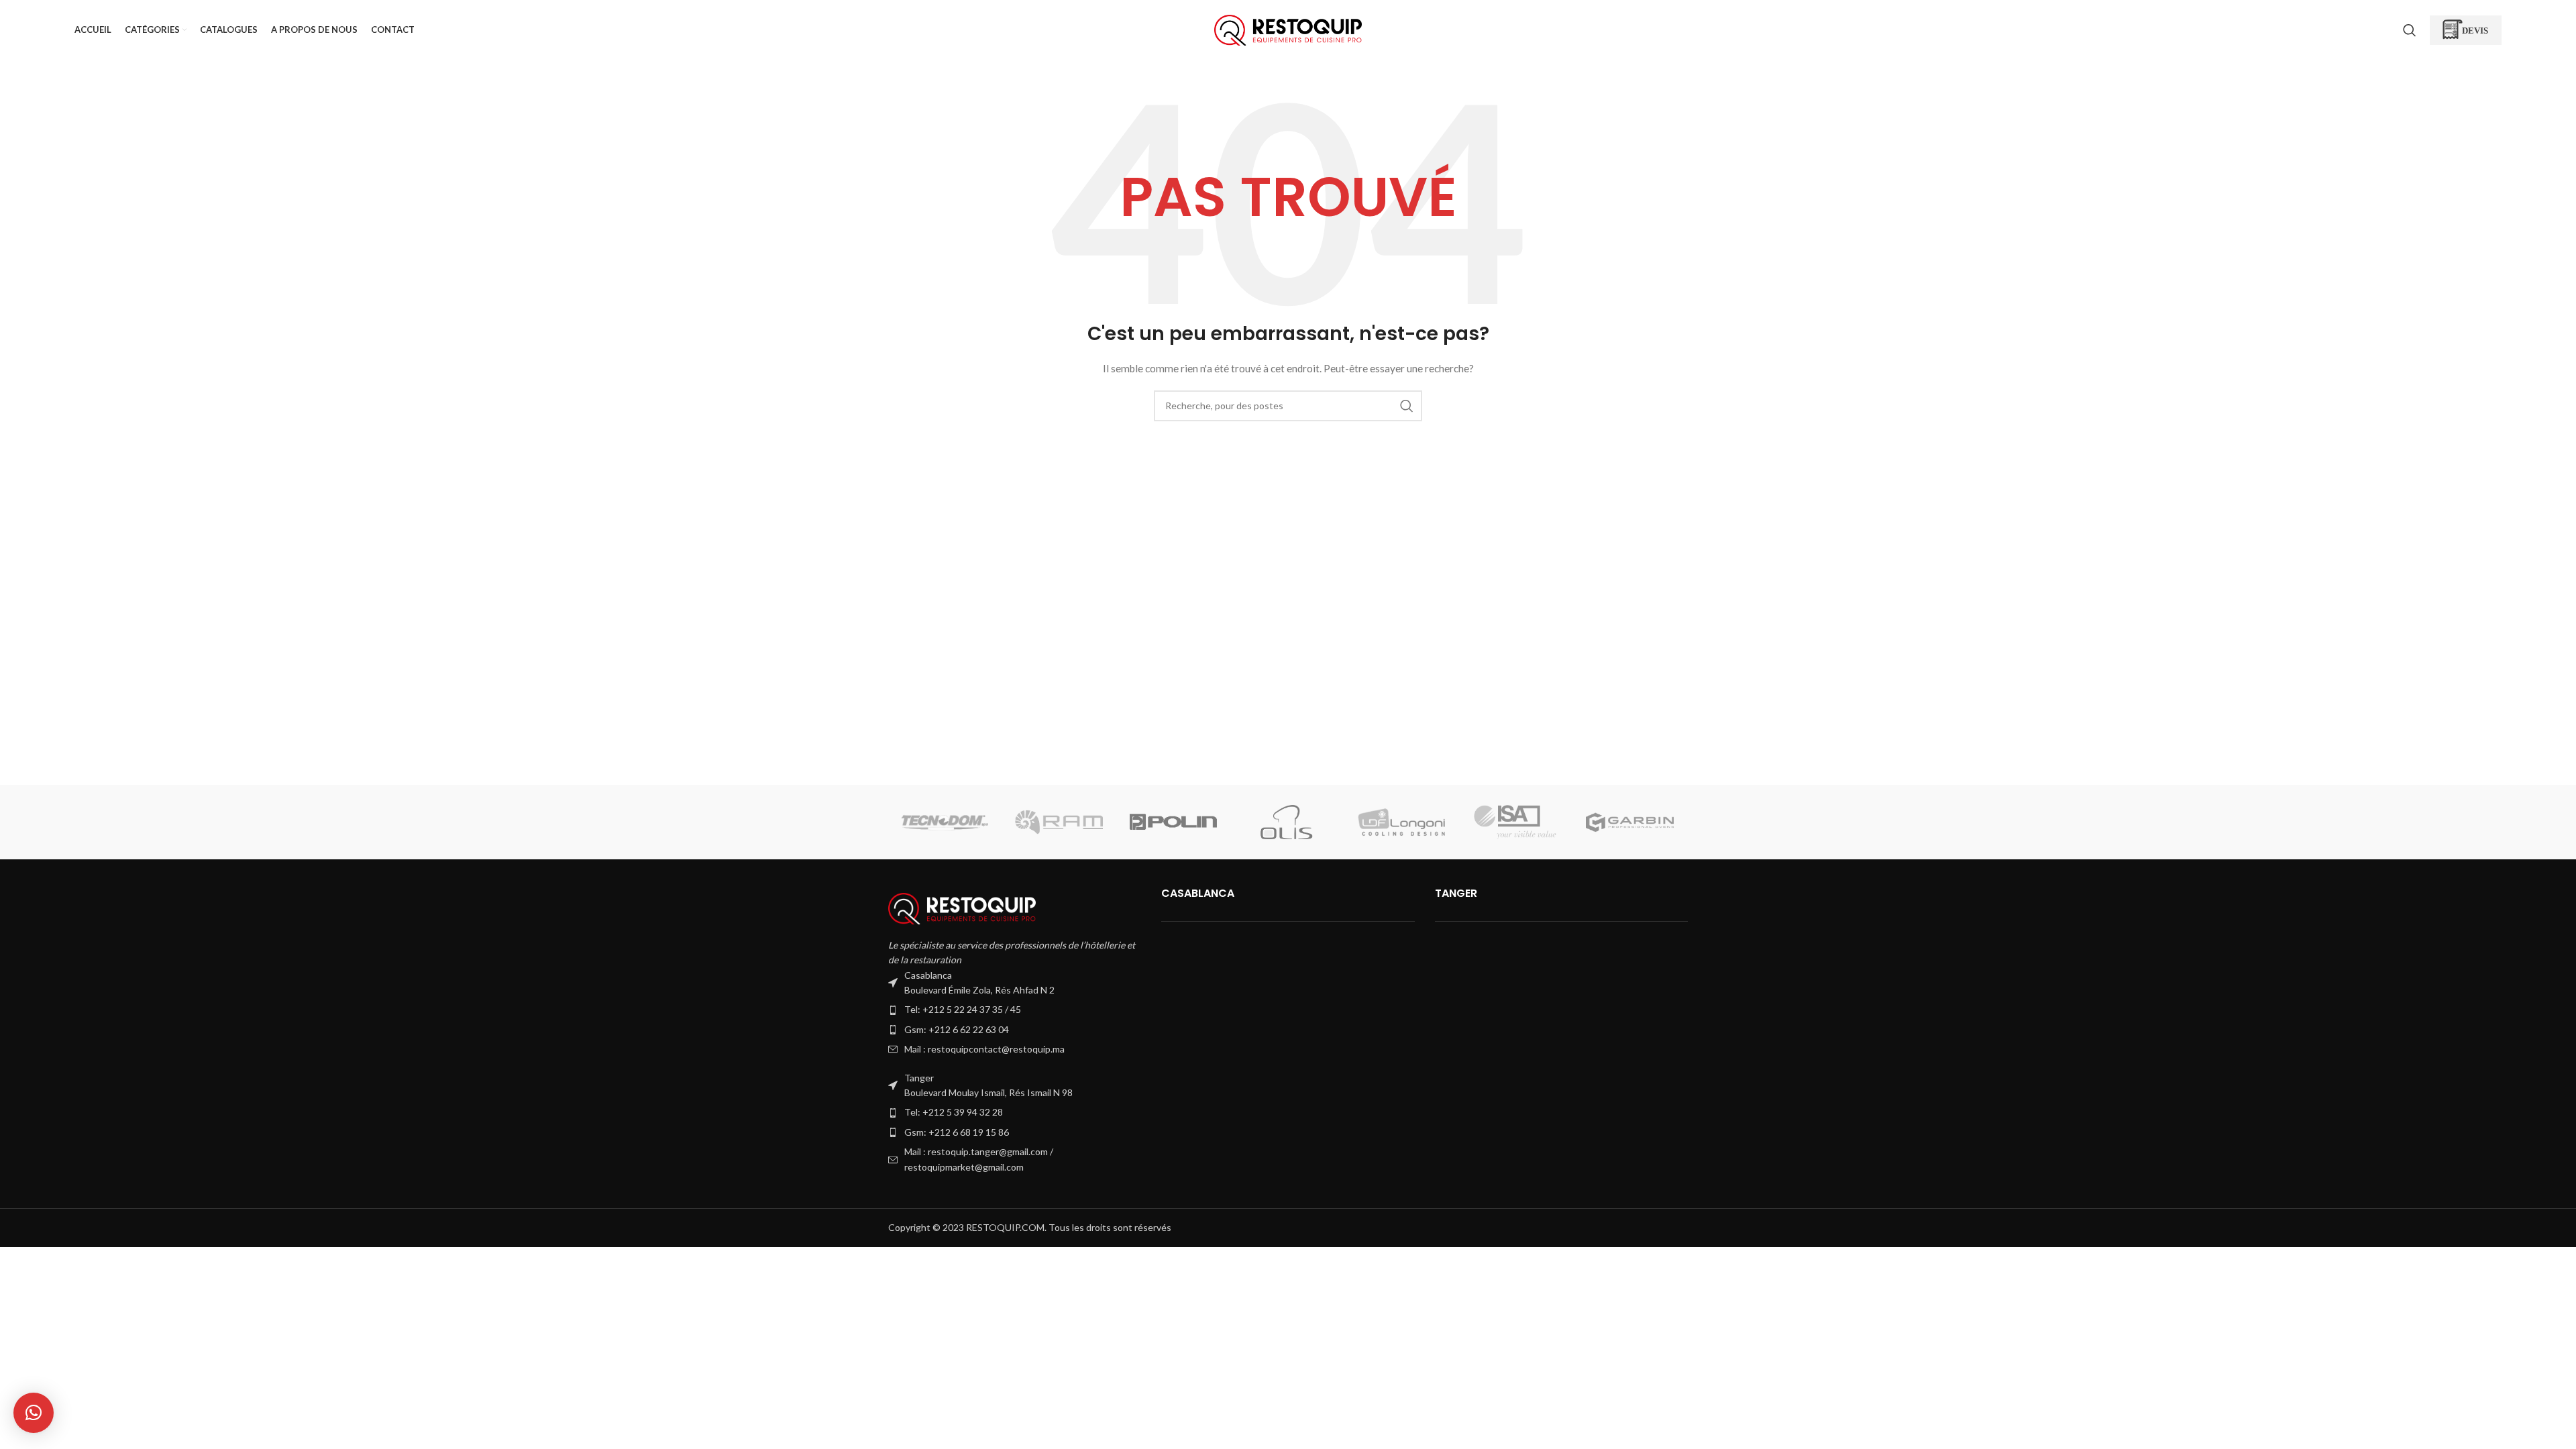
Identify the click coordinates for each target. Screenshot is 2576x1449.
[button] (34, 1413)
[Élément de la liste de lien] (1015, 1010)
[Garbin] (1629, 822)
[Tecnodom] (945, 822)
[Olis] (1287, 822)
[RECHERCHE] (1407, 406)
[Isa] (1515, 822)
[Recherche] (2410, 30)
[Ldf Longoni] (1401, 822)
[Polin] (1173, 822)
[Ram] (1059, 822)
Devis (2475, 30)
